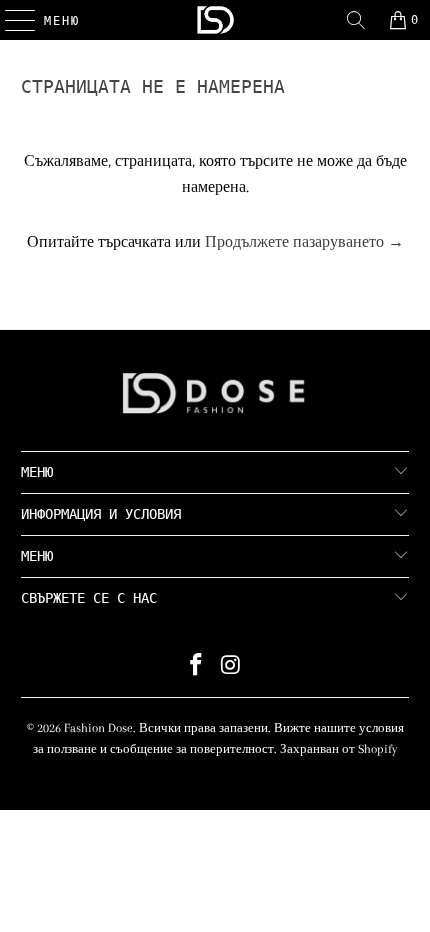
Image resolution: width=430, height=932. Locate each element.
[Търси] (356, 20)
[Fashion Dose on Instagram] (232, 667)
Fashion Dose (98, 728)
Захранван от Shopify (338, 749)
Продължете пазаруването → (304, 242)
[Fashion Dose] (215, 20)
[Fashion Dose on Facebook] (197, 667)
